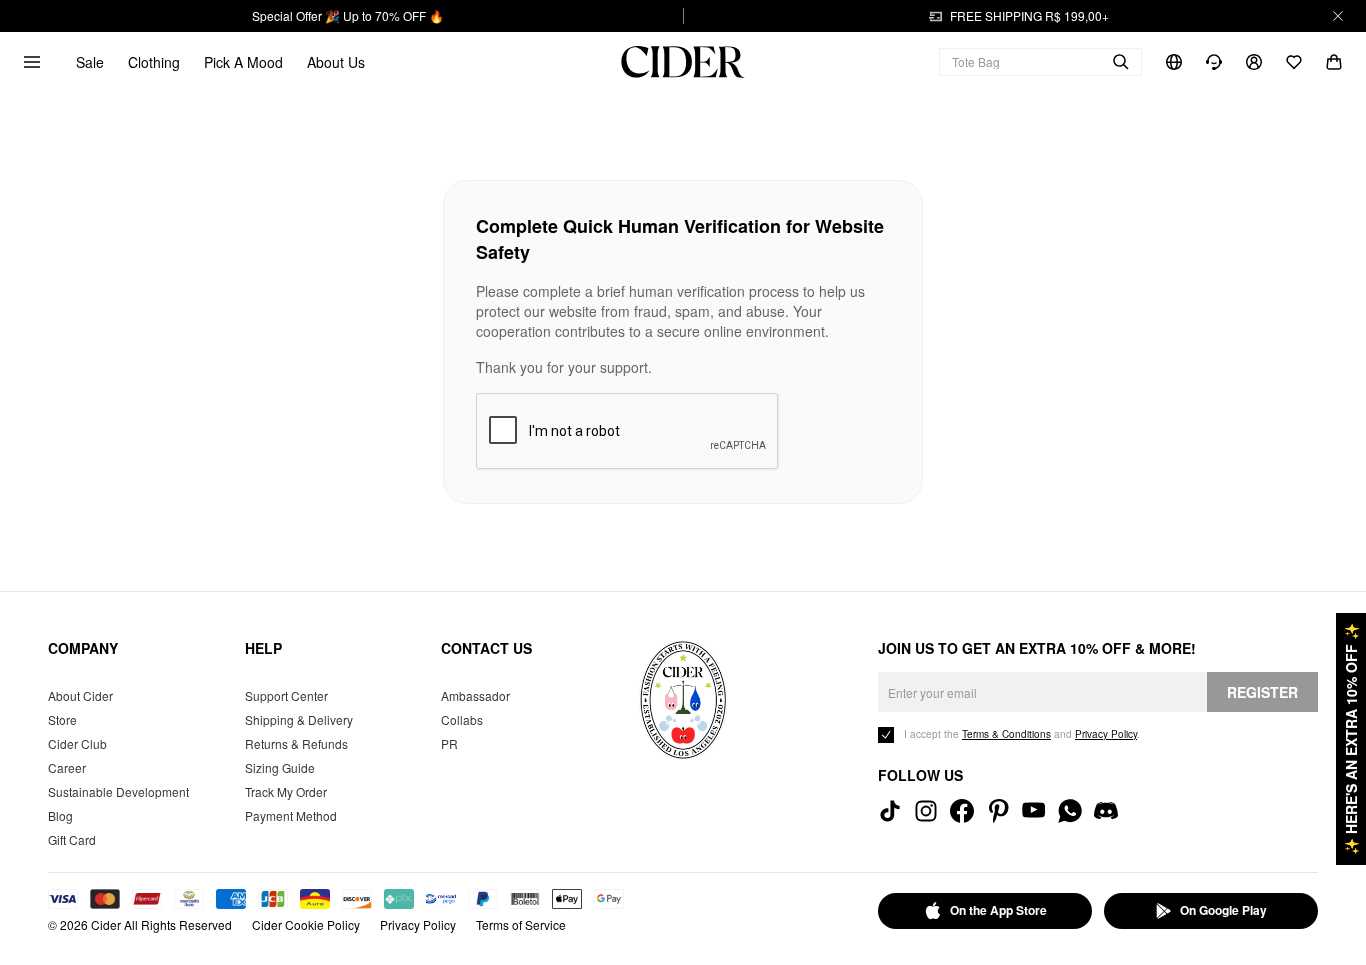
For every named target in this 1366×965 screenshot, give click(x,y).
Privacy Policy (418, 924)
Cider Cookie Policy (306, 924)
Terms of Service (521, 924)
